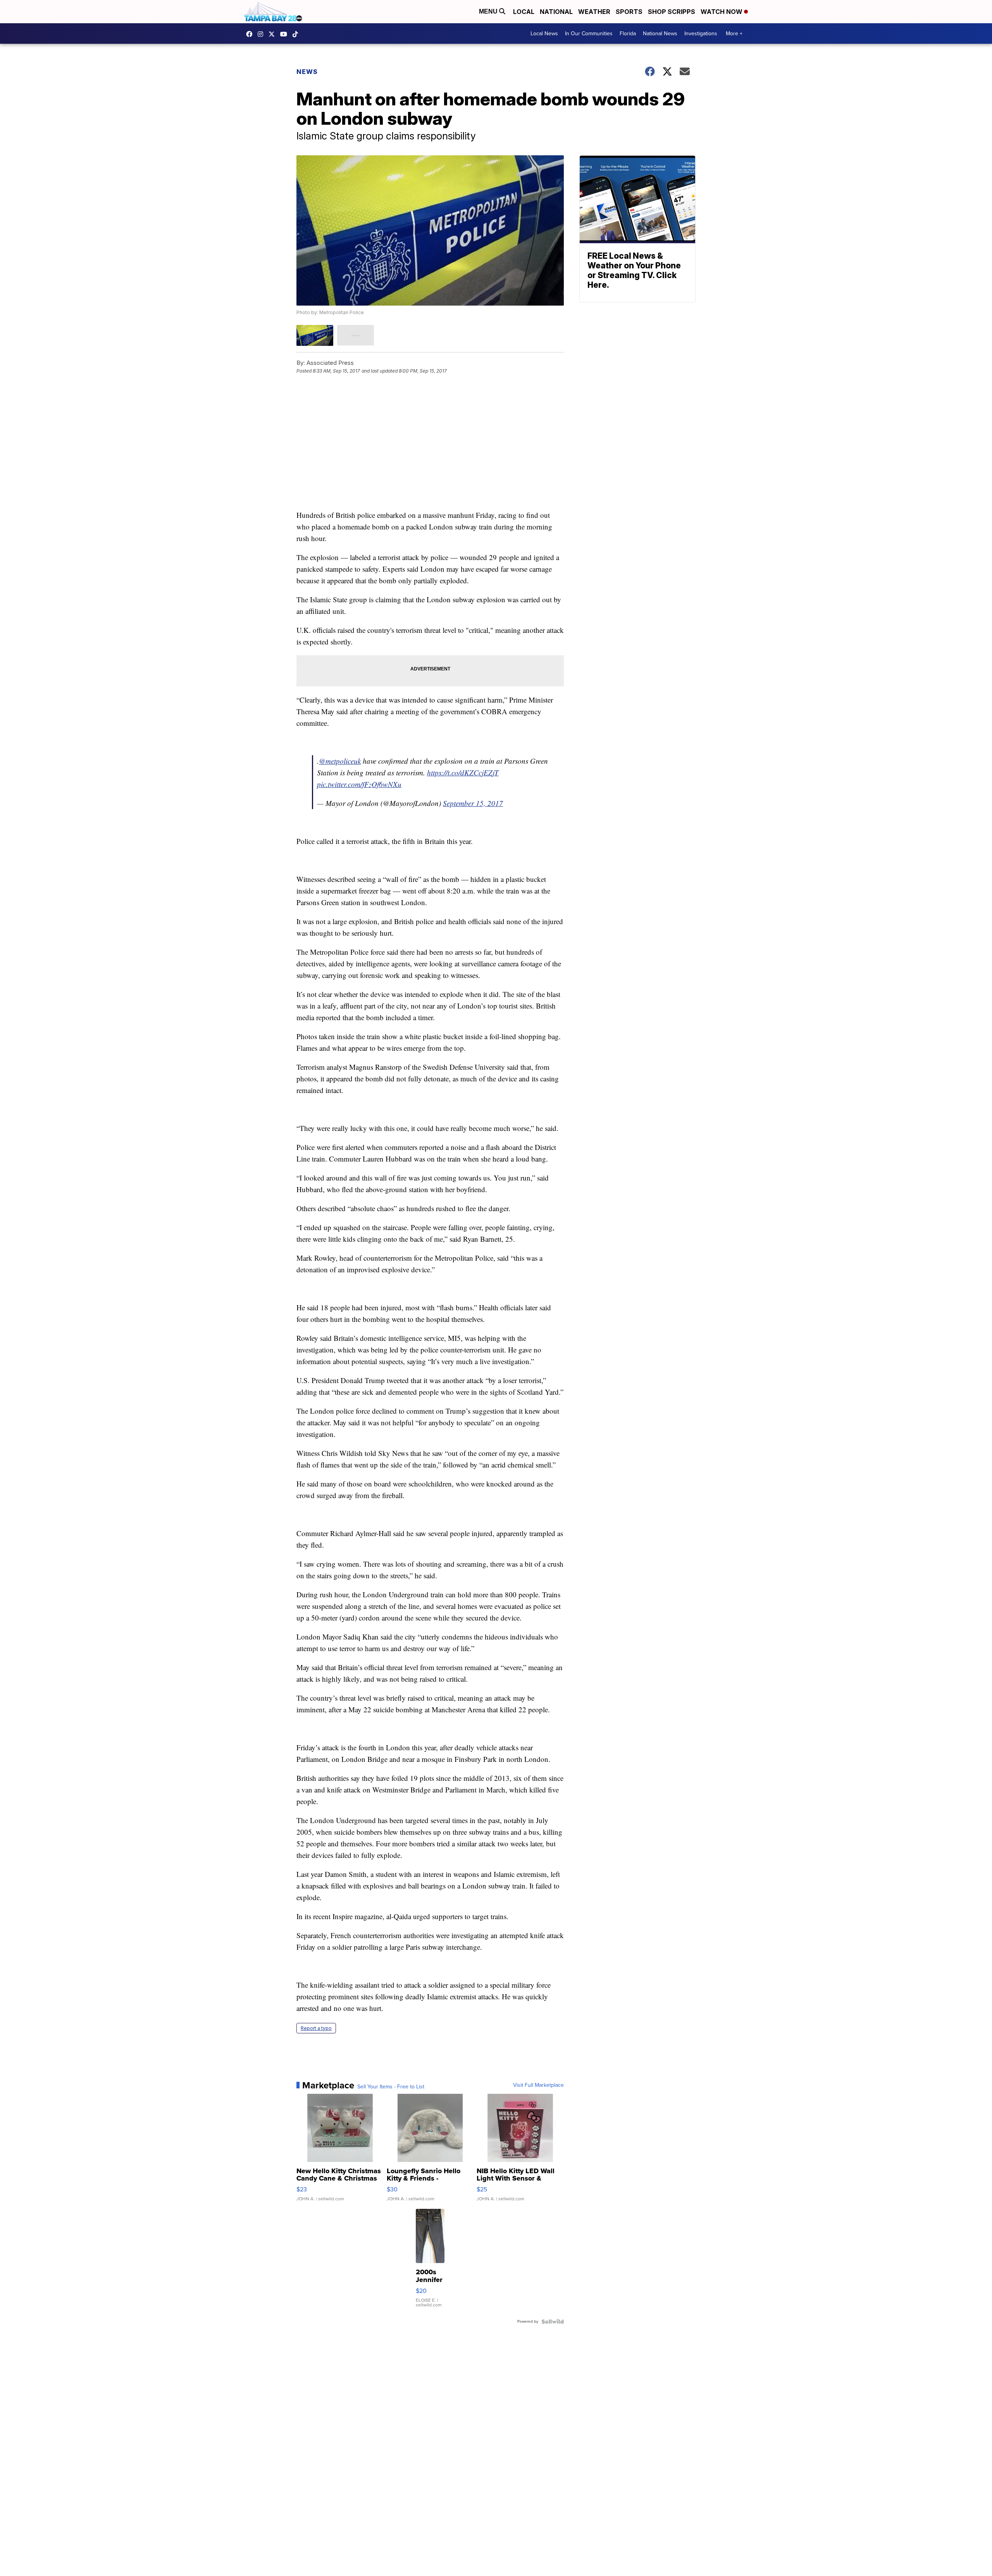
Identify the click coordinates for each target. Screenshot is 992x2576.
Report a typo (316, 2028)
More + (734, 34)
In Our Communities (589, 34)
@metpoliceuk (340, 761)
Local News (544, 34)
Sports (629, 12)
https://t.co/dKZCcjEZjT (463, 772)
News (307, 72)
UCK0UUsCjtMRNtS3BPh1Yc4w (286, 34)
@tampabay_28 (297, 34)
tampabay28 (274, 34)
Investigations (701, 34)
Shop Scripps (672, 12)
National (556, 12)
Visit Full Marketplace (538, 2085)
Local (524, 12)
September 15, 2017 (473, 803)
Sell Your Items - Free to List (391, 2087)
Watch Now (722, 12)
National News (660, 34)
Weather (594, 12)
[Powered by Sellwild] (553, 2322)
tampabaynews (251, 34)
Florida (628, 34)
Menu (489, 11)
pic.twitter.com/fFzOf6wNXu (359, 784)
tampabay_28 (262, 34)
